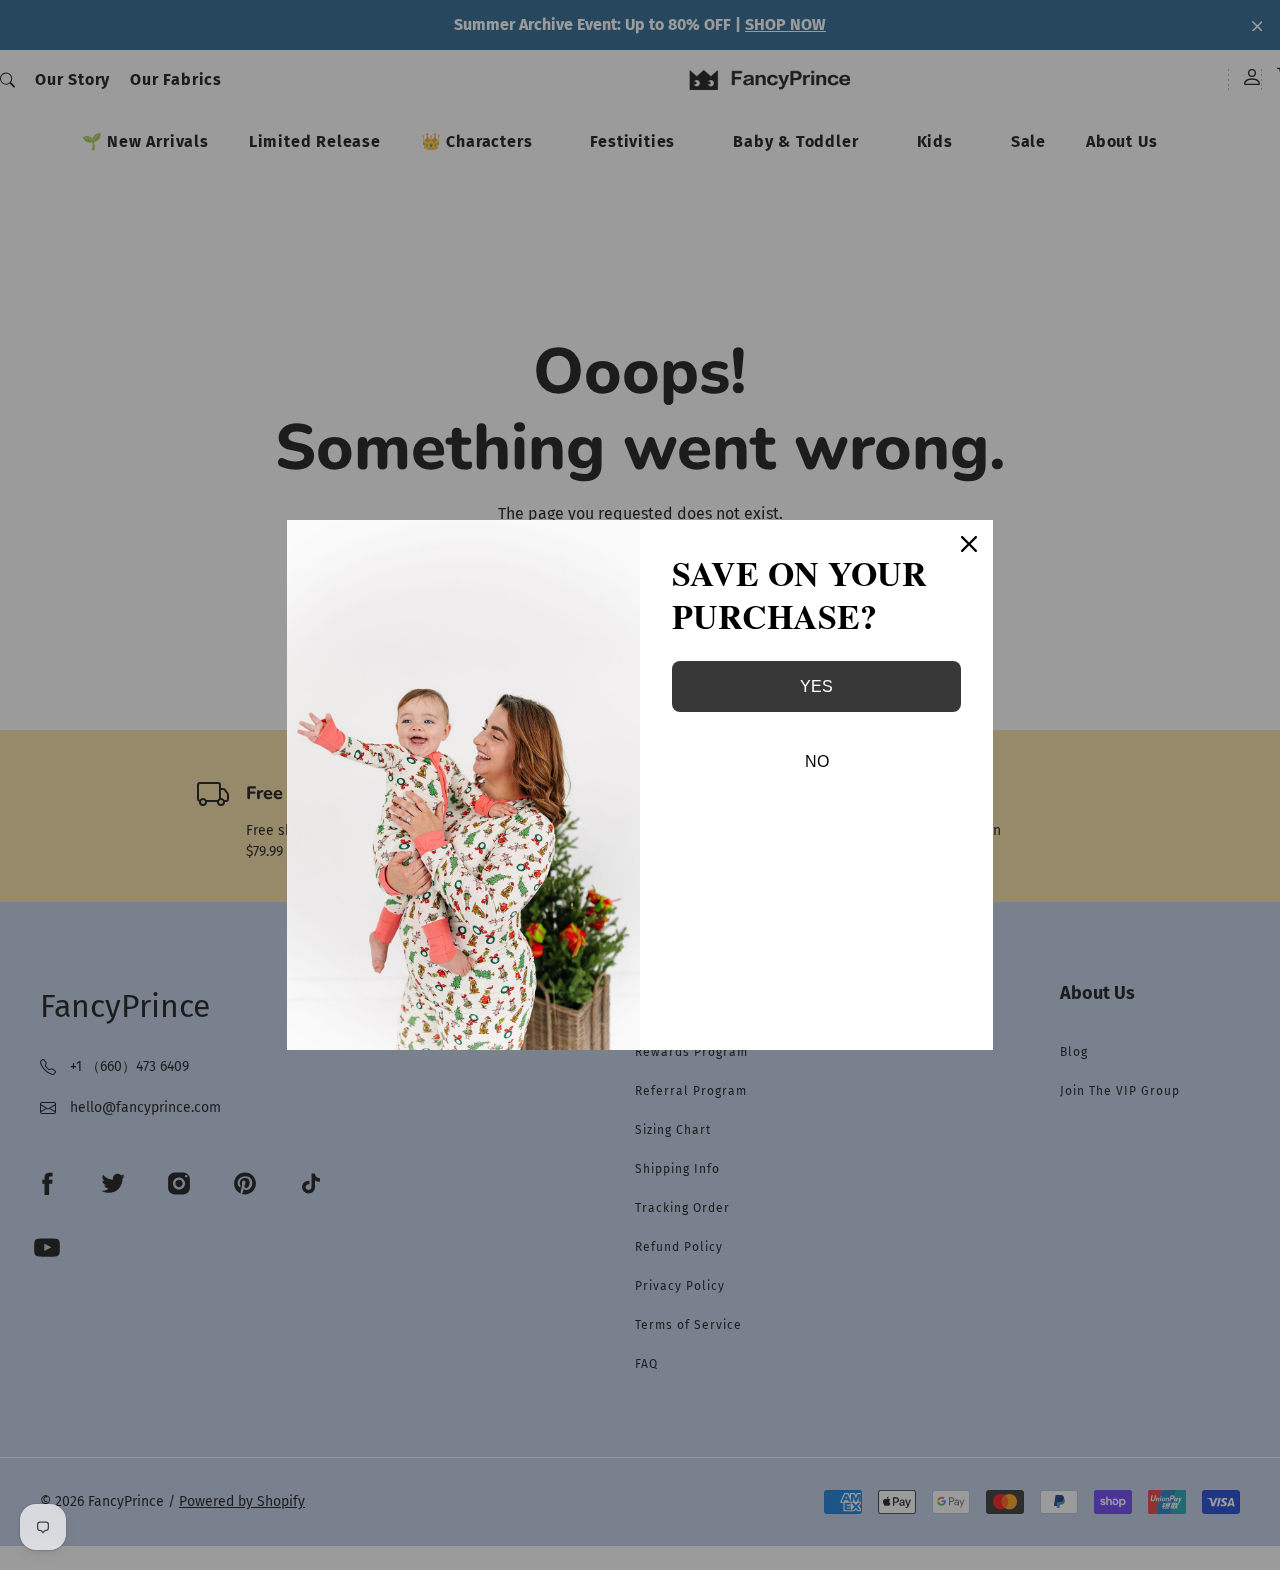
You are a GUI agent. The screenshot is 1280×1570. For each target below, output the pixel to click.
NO (817, 761)
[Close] (969, 544)
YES (816, 686)
